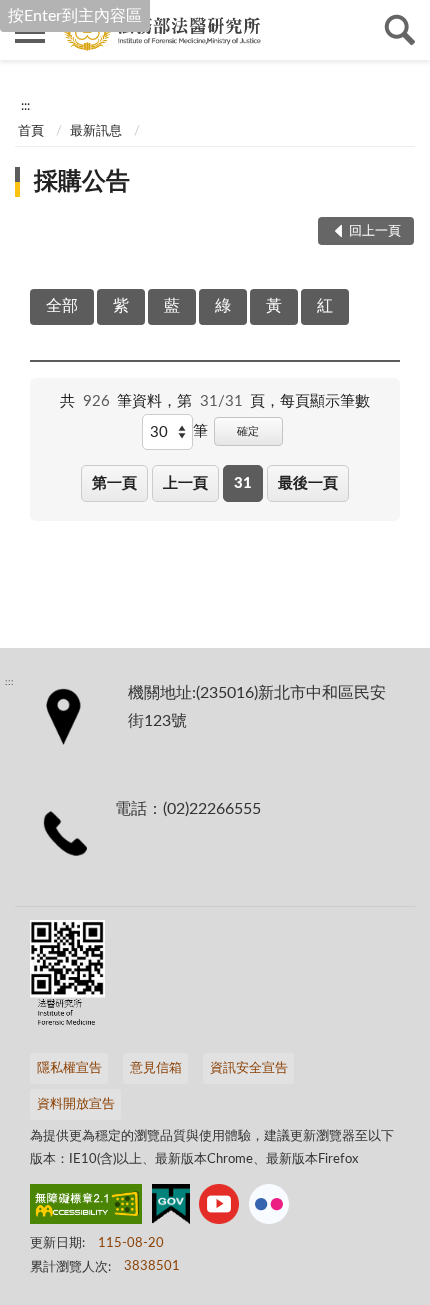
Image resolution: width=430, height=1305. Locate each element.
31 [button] (243, 483)
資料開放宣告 (76, 1104)
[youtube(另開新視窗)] (219, 1208)
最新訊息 (96, 131)
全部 (62, 306)
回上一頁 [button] (375, 231)
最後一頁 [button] (308, 483)
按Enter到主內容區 (75, 16)
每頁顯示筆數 (325, 401)
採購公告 (82, 182)
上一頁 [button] (185, 483)
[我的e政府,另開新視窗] (171, 1208)
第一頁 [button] (114, 483)
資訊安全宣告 (249, 1068)
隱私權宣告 (69, 1068)
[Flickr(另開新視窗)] (269, 1208)
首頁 (31, 131)
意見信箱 (156, 1068)
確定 (248, 431)
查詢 (400, 30)
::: (25, 106)
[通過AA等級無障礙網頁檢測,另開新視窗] (86, 1208)
